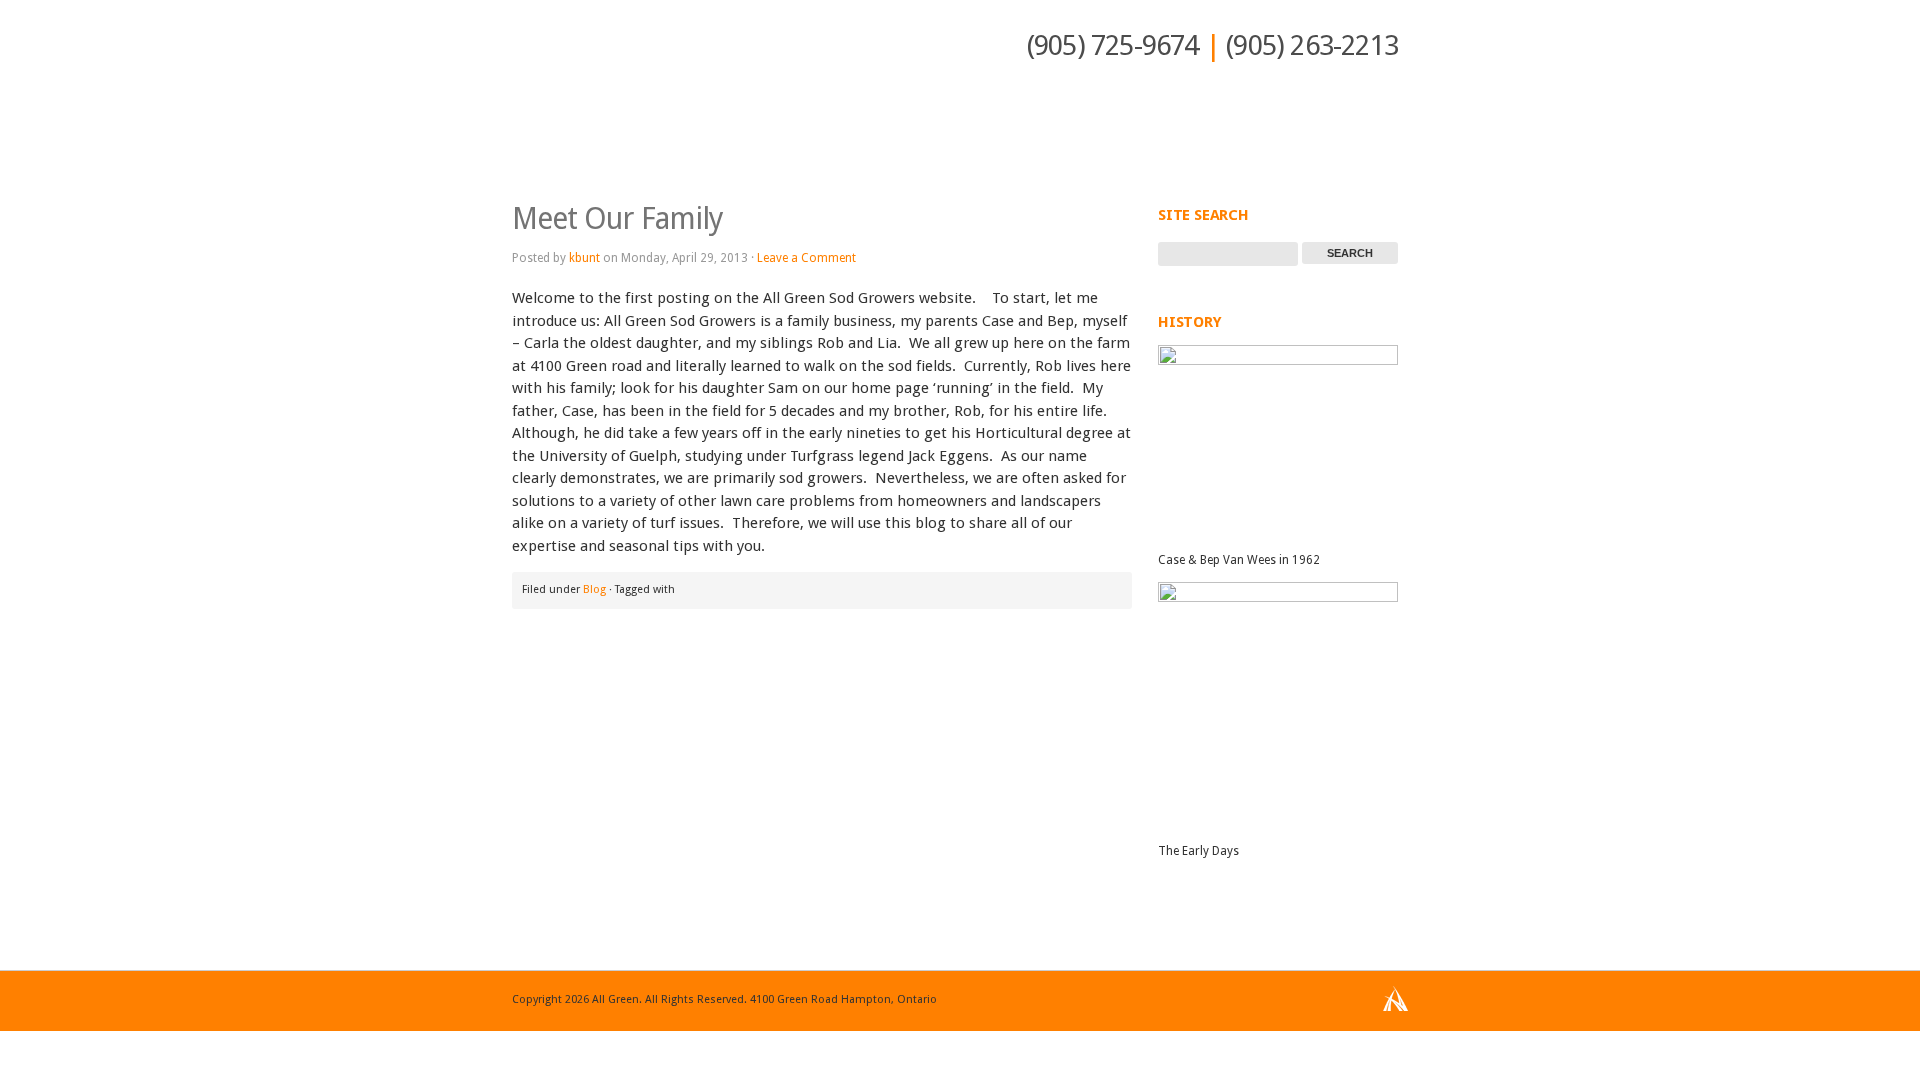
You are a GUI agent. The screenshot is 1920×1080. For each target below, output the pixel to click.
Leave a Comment (806, 258)
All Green (577, 80)
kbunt (584, 258)
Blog (594, 589)
